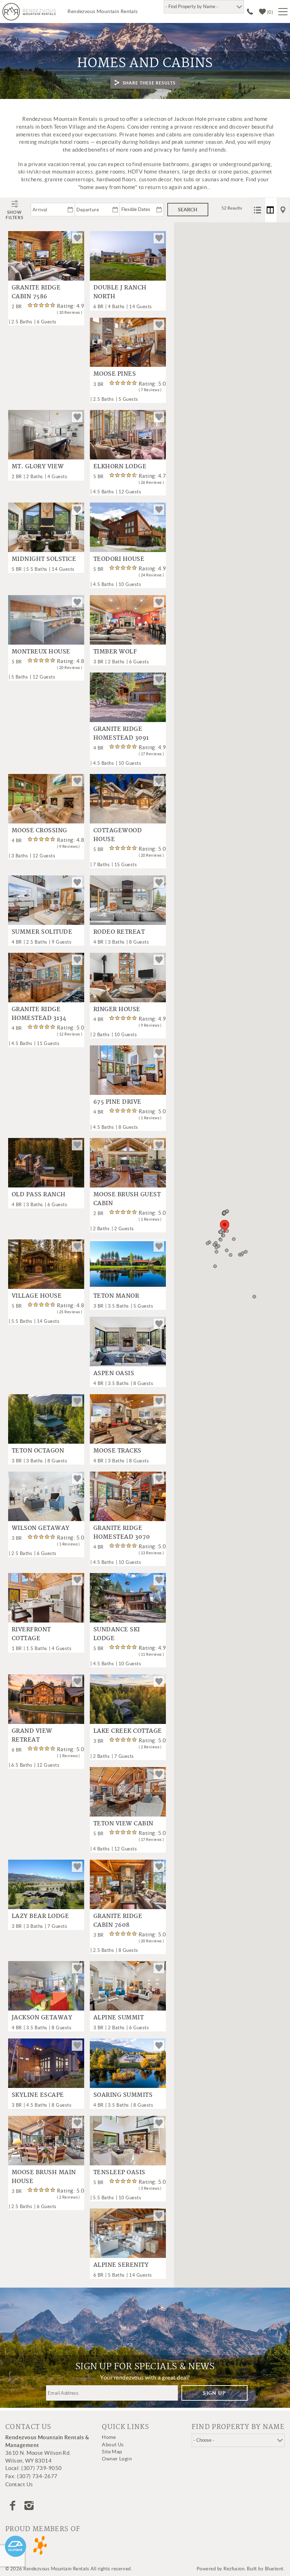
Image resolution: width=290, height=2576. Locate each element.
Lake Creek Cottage (128, 1731)
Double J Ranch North (120, 292)
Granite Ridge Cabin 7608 (118, 1921)
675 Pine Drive (117, 1102)
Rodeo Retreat (119, 932)
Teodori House (119, 559)
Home (109, 2437)
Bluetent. (275, 2569)
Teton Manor (116, 1296)
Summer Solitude (42, 932)
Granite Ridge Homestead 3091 (121, 734)
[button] (225, 1227)
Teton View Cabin (123, 1824)
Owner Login (117, 2459)
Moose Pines (115, 374)
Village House (37, 1296)
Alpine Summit (118, 2018)
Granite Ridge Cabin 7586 (36, 292)
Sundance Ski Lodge (117, 1634)
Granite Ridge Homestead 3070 (122, 1533)
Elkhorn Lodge (120, 467)
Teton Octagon (38, 1451)
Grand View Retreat (32, 1736)
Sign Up (214, 2393)
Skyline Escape (38, 2095)
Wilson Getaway (41, 1528)
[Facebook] (13, 2506)
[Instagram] (30, 2506)
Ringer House (117, 1010)
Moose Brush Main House (44, 2177)
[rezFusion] (40, 2546)
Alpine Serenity (121, 2265)
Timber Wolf (115, 652)
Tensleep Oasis (119, 2173)
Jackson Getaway (42, 2018)
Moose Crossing (39, 831)
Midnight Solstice (44, 559)
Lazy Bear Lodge (40, 1917)
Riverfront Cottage (31, 1634)
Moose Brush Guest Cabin (127, 1199)
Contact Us (19, 2484)
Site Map (112, 2452)
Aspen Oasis (114, 1374)
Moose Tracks (117, 1451)
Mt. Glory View (38, 467)
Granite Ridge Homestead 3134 (39, 1014)
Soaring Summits (123, 2095)
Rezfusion (234, 2569)
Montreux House (41, 652)
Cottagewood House (118, 835)
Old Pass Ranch (39, 1195)
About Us (113, 2445)
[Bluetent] (16, 2546)
